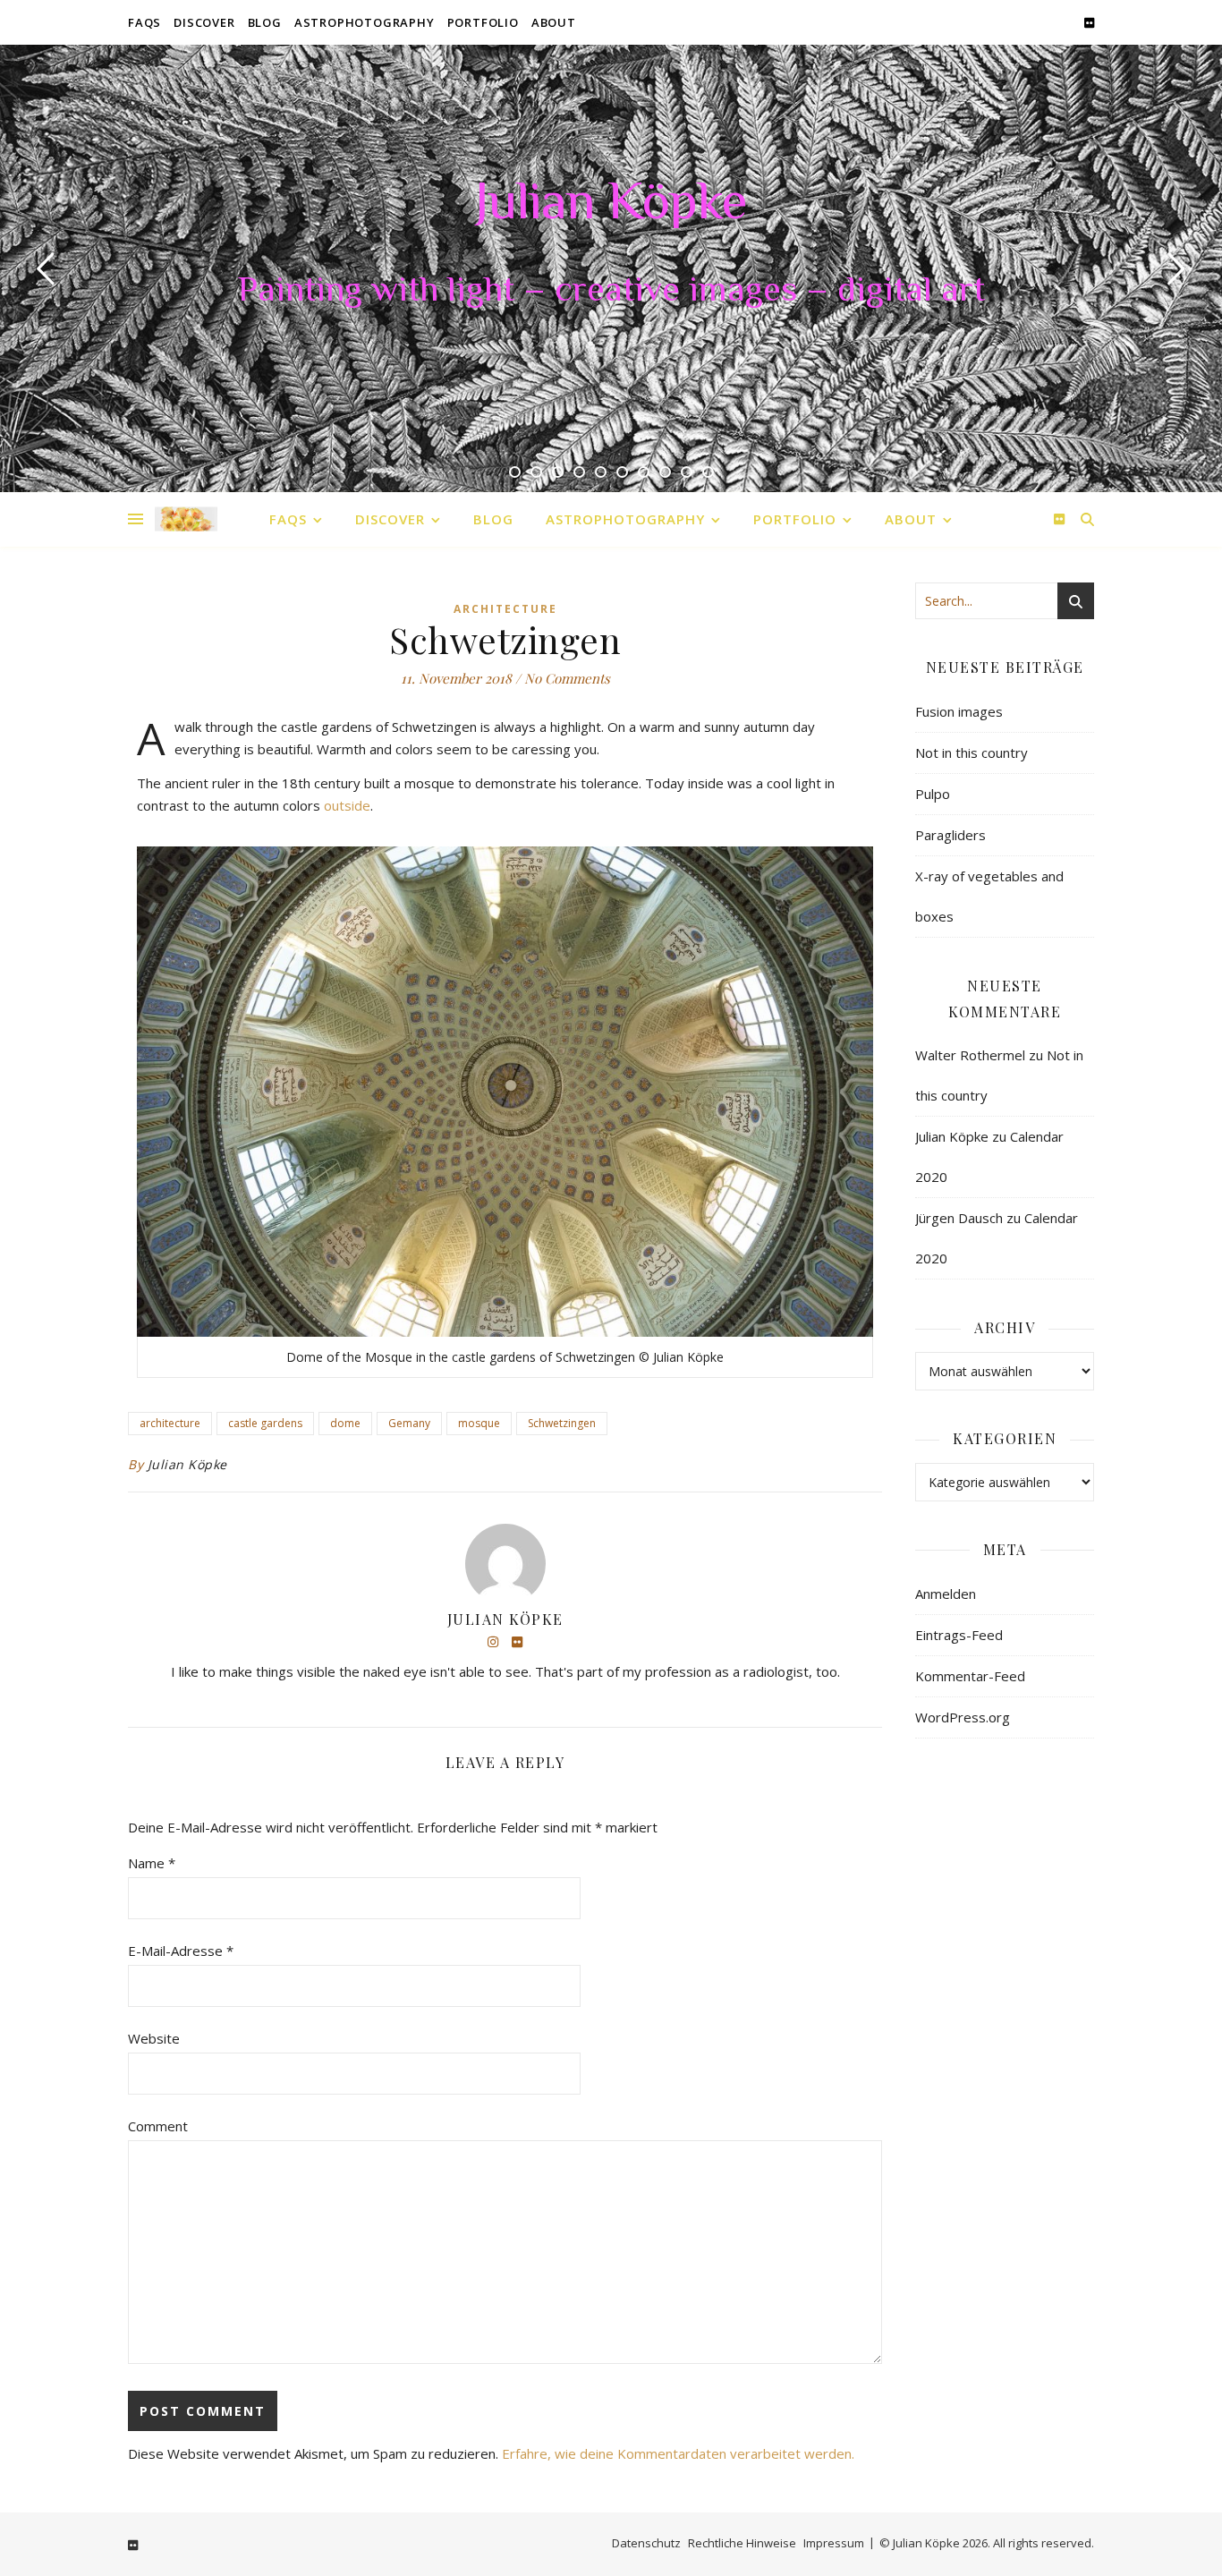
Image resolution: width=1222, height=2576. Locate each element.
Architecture (505, 609)
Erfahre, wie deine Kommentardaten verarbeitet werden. (678, 2453)
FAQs (144, 22)
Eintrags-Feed (959, 1635)
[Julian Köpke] (186, 519)
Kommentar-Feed (970, 1676)
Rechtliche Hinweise (742, 2543)
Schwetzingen (562, 1423)
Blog (265, 22)
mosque (479, 1423)
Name (152, 1863)
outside (347, 805)
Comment (158, 2126)
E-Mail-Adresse (181, 1951)
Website (154, 2038)
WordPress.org (963, 1717)
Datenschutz (646, 2543)
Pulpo (933, 794)
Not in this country (972, 752)
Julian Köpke (611, 206)
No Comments (567, 678)
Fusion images (959, 711)
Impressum (834, 2543)
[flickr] (1089, 22)
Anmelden (946, 1594)
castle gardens (265, 1423)
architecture (170, 1423)
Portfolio (483, 22)
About (554, 22)
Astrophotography (365, 22)
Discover (204, 22)
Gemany (409, 1423)
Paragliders (950, 835)
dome (345, 1423)
